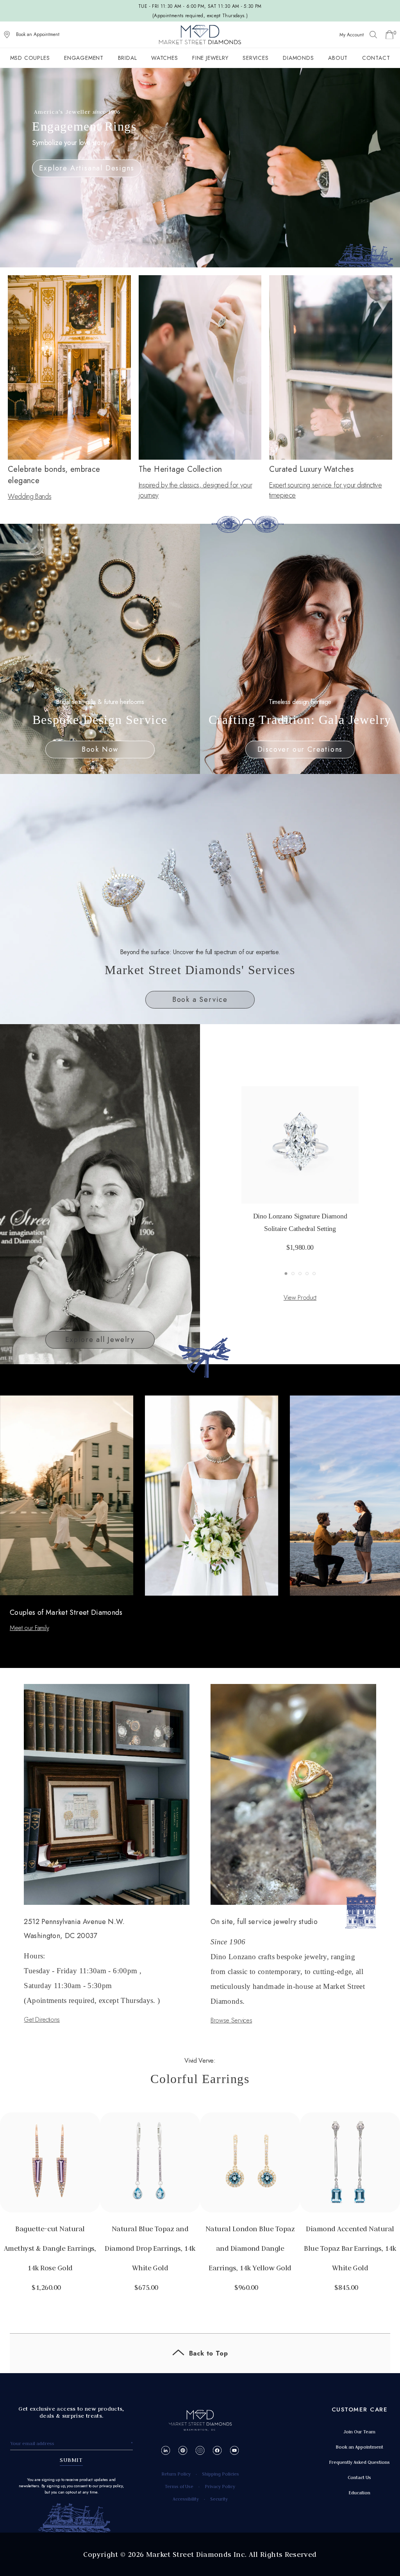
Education (359, 2493)
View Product (300, 1298)
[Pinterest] (183, 2450)
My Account (352, 35)
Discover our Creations (300, 749)
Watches (165, 58)
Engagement (84, 58)
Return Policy (176, 2474)
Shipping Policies (221, 2474)
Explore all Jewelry (100, 1340)
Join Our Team (359, 2432)
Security (219, 2499)
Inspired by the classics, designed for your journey (196, 490)
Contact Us (359, 2477)
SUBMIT (71, 2460)
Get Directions (42, 2020)
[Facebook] (217, 2450)
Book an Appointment (38, 34)
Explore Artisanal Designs (87, 168)
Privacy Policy (220, 2486)
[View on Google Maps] (7, 35)
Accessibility (186, 2499)
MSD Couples (30, 58)
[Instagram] (200, 2450)
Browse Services (231, 2020)
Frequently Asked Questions (359, 2462)
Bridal (128, 58)
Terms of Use (179, 2486)
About (338, 58)
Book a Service (200, 1000)
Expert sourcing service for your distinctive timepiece (325, 490)
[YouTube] (235, 2450)
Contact (376, 58)
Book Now (100, 749)
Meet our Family (29, 1628)
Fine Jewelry (210, 58)
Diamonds (298, 58)
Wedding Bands (29, 496)
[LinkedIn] (166, 2450)
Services (255, 58)
